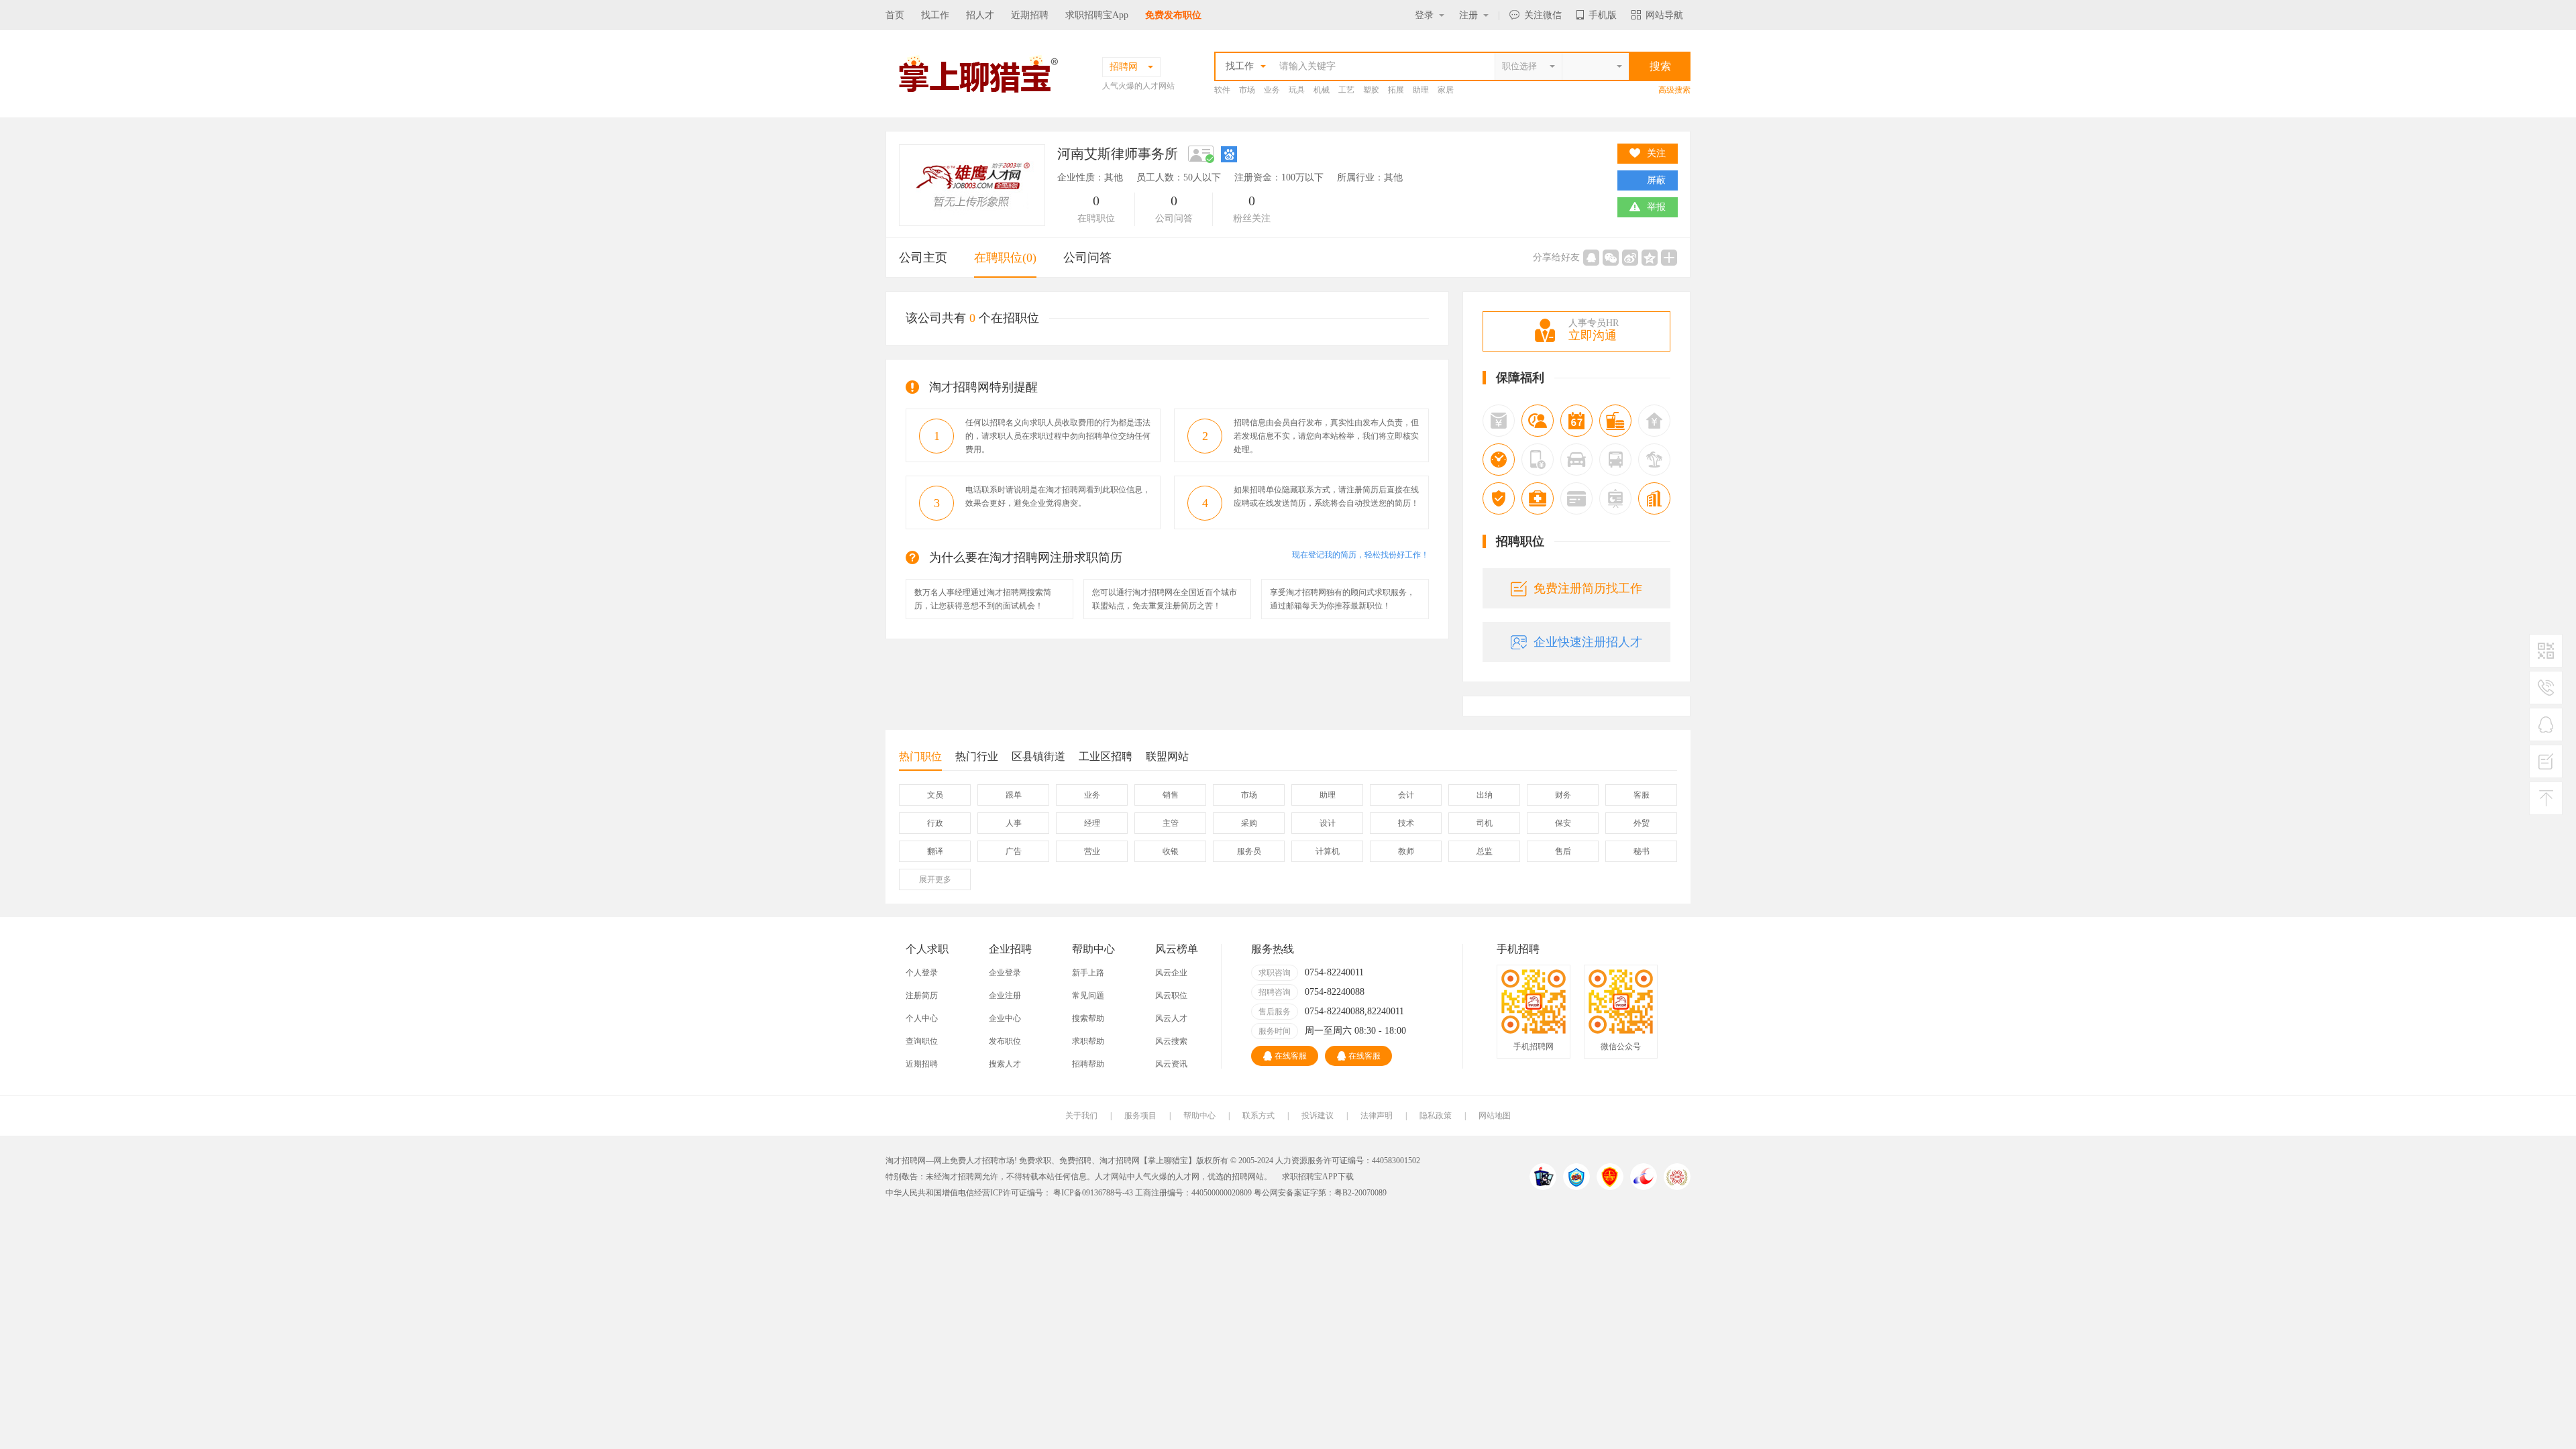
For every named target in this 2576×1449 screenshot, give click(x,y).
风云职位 (1171, 996)
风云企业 (1171, 973)
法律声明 (1377, 1116)
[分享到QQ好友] (1591, 258)
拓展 (1396, 90)
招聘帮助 (1088, 1064)
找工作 (935, 15)
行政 (935, 823)
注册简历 (922, 996)
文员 (935, 795)
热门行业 (977, 756)
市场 (1247, 90)
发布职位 (1005, 1041)
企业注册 (1005, 996)
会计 (1406, 795)
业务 (1272, 90)
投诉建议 (1318, 1116)
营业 (1092, 851)
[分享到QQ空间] (1650, 258)
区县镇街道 (1038, 756)
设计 (1328, 823)
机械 (1322, 90)
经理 (1092, 823)
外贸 (1642, 823)
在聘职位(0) (1005, 258)
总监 (1485, 851)
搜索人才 (1005, 1064)
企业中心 (1005, 1018)
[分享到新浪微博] (1630, 258)
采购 (1249, 823)
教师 (1406, 851)
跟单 (1014, 795)
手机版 (1603, 15)
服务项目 (1140, 1116)
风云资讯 (1171, 1064)
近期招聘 (1030, 15)
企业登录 (1005, 973)
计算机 (1328, 851)
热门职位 (920, 756)
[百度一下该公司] (1229, 154)
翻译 (935, 851)
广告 (1014, 851)
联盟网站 (1167, 756)
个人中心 (922, 1018)
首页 (895, 15)
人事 (1014, 823)
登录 (1424, 15)
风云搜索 (1171, 1041)
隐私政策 (1436, 1116)
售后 (1563, 851)
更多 (935, 879)
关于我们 (1081, 1116)
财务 (1563, 795)
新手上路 (1088, 973)
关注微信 (1543, 15)
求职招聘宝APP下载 (1318, 1177)
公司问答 (1087, 258)
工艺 (1346, 90)
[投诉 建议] (2546, 767)
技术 (1406, 823)
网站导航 (1664, 15)
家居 (1446, 90)
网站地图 (1495, 1116)
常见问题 (1088, 996)
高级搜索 (1674, 90)
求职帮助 (1088, 1041)
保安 (1563, 823)
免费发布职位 (1173, 15)
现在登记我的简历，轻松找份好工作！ (1360, 555)
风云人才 (1171, 1018)
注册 (1468, 15)
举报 (1656, 207)
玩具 (1297, 90)
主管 (1171, 823)
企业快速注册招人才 (1588, 642)
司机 (1485, 823)
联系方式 (1258, 1116)
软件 (1222, 90)
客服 (1642, 795)
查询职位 (922, 1041)
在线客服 (1291, 1056)
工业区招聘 (1106, 756)
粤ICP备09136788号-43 (1092, 1193)
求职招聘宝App (1097, 15)
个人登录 (922, 973)
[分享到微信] (1611, 258)
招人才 (980, 15)
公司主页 (923, 258)
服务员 (1249, 851)
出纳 (1485, 795)
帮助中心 (1199, 1116)
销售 (1171, 795)
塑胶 (1371, 90)
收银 (1171, 851)
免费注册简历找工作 (1588, 588)
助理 (1421, 90)
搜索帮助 (1088, 1018)
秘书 (1642, 851)
